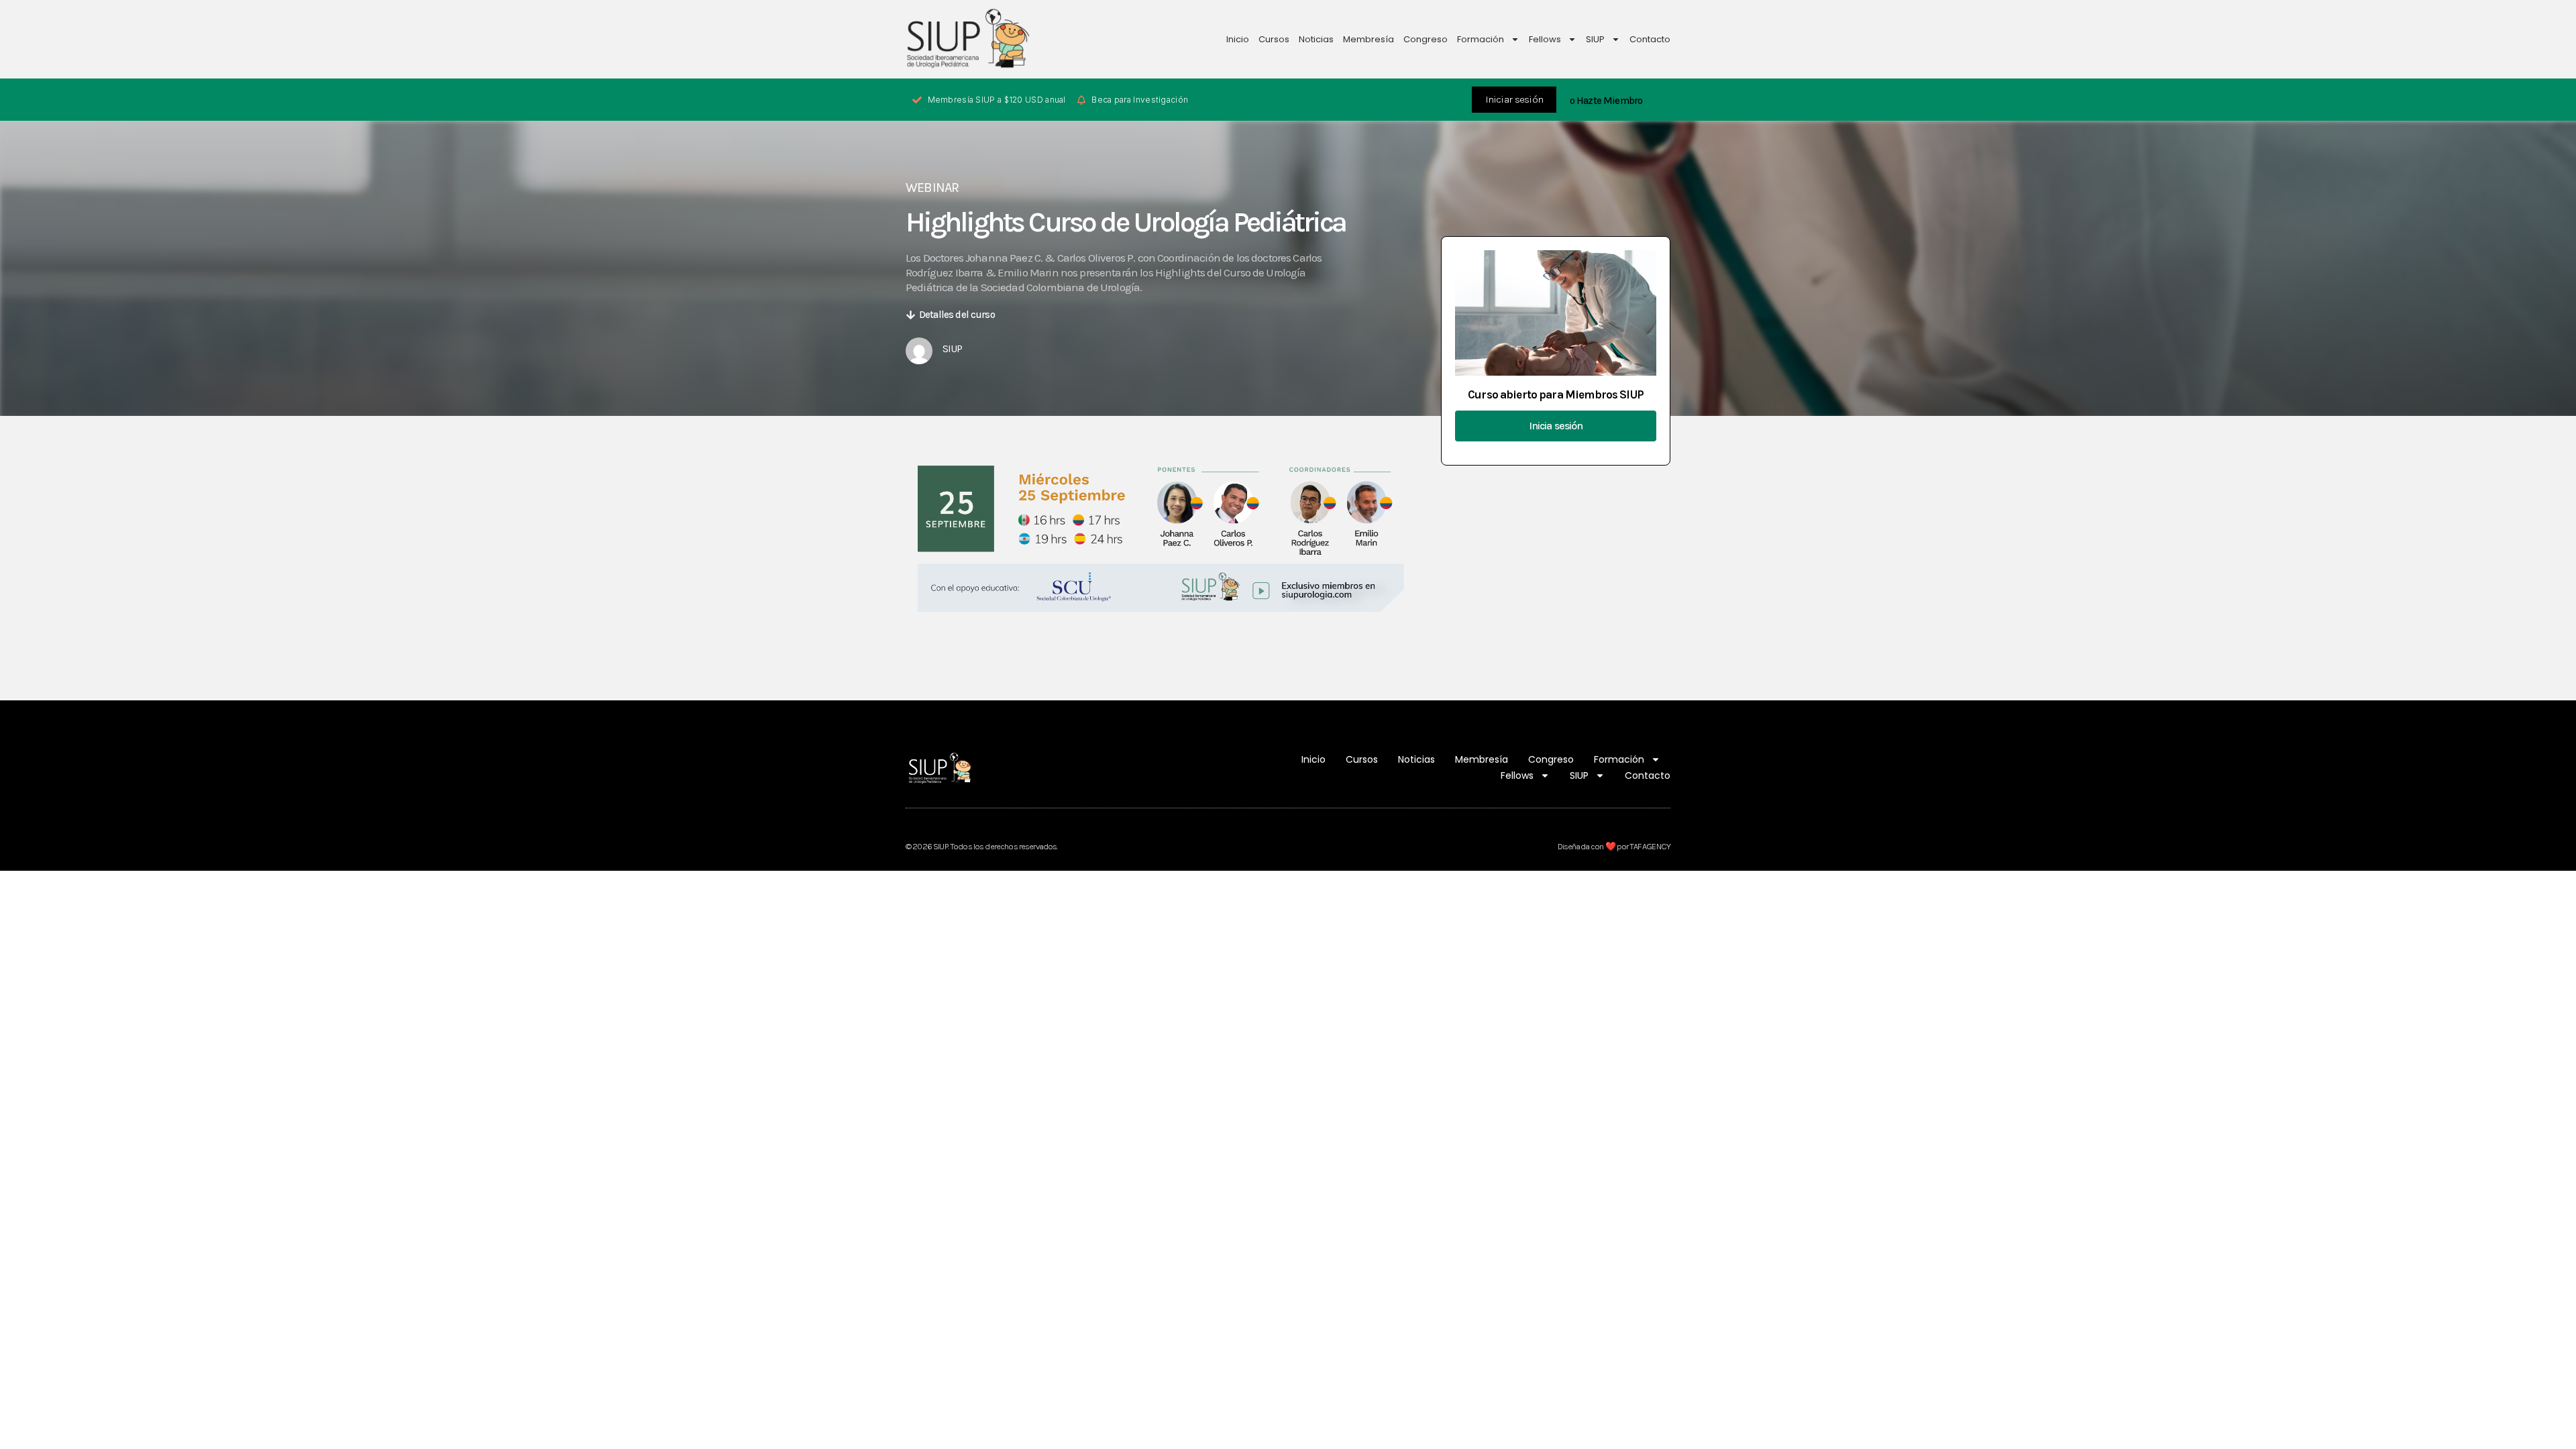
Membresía (1368, 39)
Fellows (1545, 39)
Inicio (1238, 39)
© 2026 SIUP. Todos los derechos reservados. (981, 846)
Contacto (1650, 39)
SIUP (1595, 39)
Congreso (1426, 39)
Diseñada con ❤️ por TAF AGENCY (1614, 846)
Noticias (1316, 39)
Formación (1481, 39)
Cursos (1274, 39)
